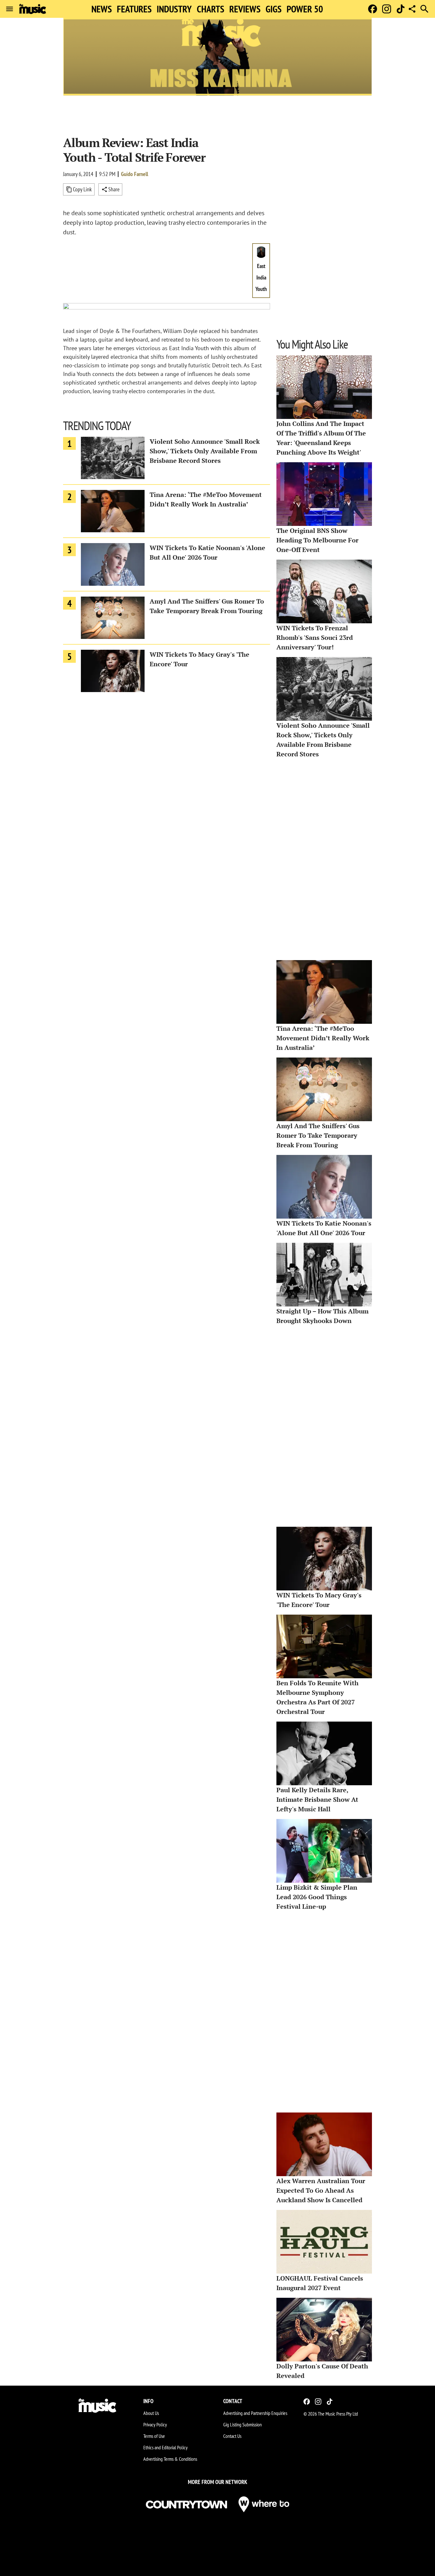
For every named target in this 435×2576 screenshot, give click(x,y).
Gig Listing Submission (242, 2424)
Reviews (245, 9)
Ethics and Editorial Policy (165, 2447)
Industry (174, 9)
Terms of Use (154, 2436)
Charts (210, 9)
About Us (151, 2413)
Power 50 (305, 9)
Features (134, 9)
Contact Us (232, 2436)
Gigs (274, 9)
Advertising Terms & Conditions (170, 2459)
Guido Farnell (135, 174)
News (102, 9)
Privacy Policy (155, 2424)
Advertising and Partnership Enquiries (255, 2413)
